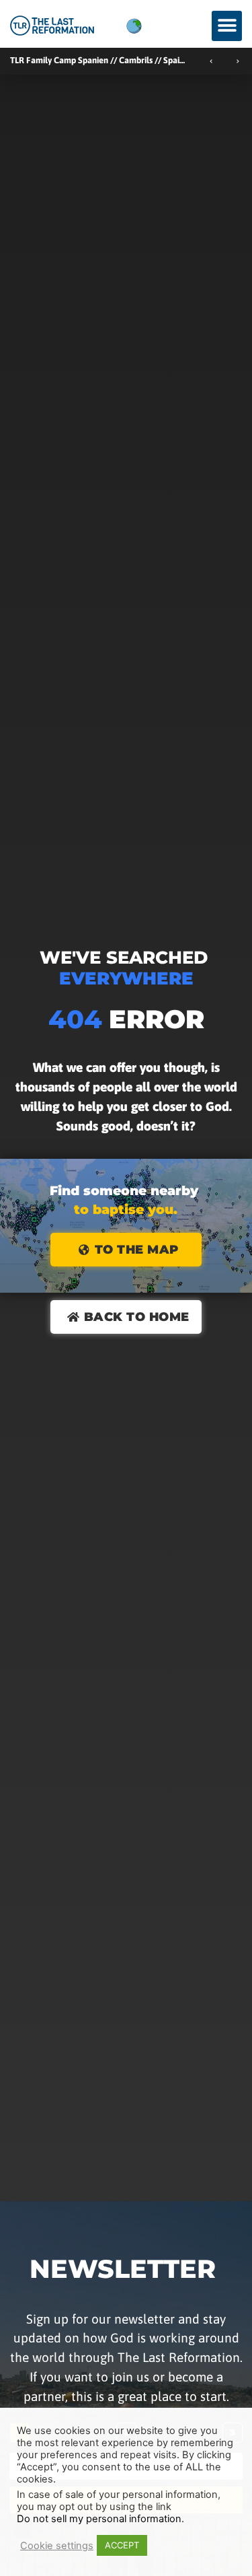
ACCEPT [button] (122, 2545)
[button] (227, 26)
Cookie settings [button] (57, 2546)
